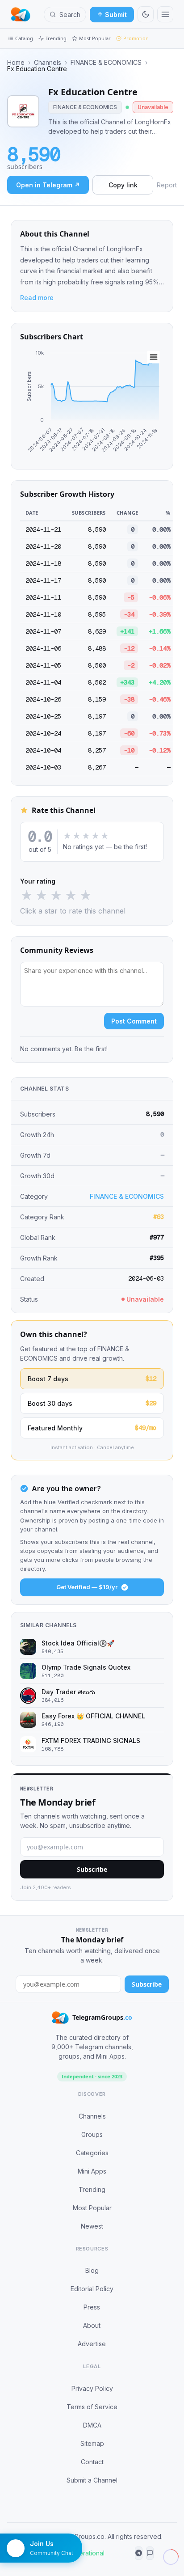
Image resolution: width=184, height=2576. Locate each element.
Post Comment (134, 1021)
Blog (92, 2270)
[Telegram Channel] (139, 2553)
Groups (92, 2134)
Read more (37, 298)
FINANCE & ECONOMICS (106, 63)
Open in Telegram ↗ (48, 185)
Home (16, 63)
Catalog (24, 38)
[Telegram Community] (150, 2553)
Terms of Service (92, 2407)
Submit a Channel (92, 2480)
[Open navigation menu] (165, 14)
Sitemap (92, 2443)
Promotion (136, 38)
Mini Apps (92, 2171)
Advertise (92, 2344)
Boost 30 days (92, 1403)
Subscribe (92, 1869)
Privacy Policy (92, 2388)
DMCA (92, 2425)
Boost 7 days (92, 1379)
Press (92, 2307)
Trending (56, 38)
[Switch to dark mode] (146, 14)
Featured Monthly (92, 1428)
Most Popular (95, 38)
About (92, 2325)
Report (167, 185)
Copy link (123, 185)
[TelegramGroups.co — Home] (21, 14)
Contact (92, 2462)
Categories (92, 2153)
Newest (92, 2226)
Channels (48, 63)
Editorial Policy (92, 2289)
